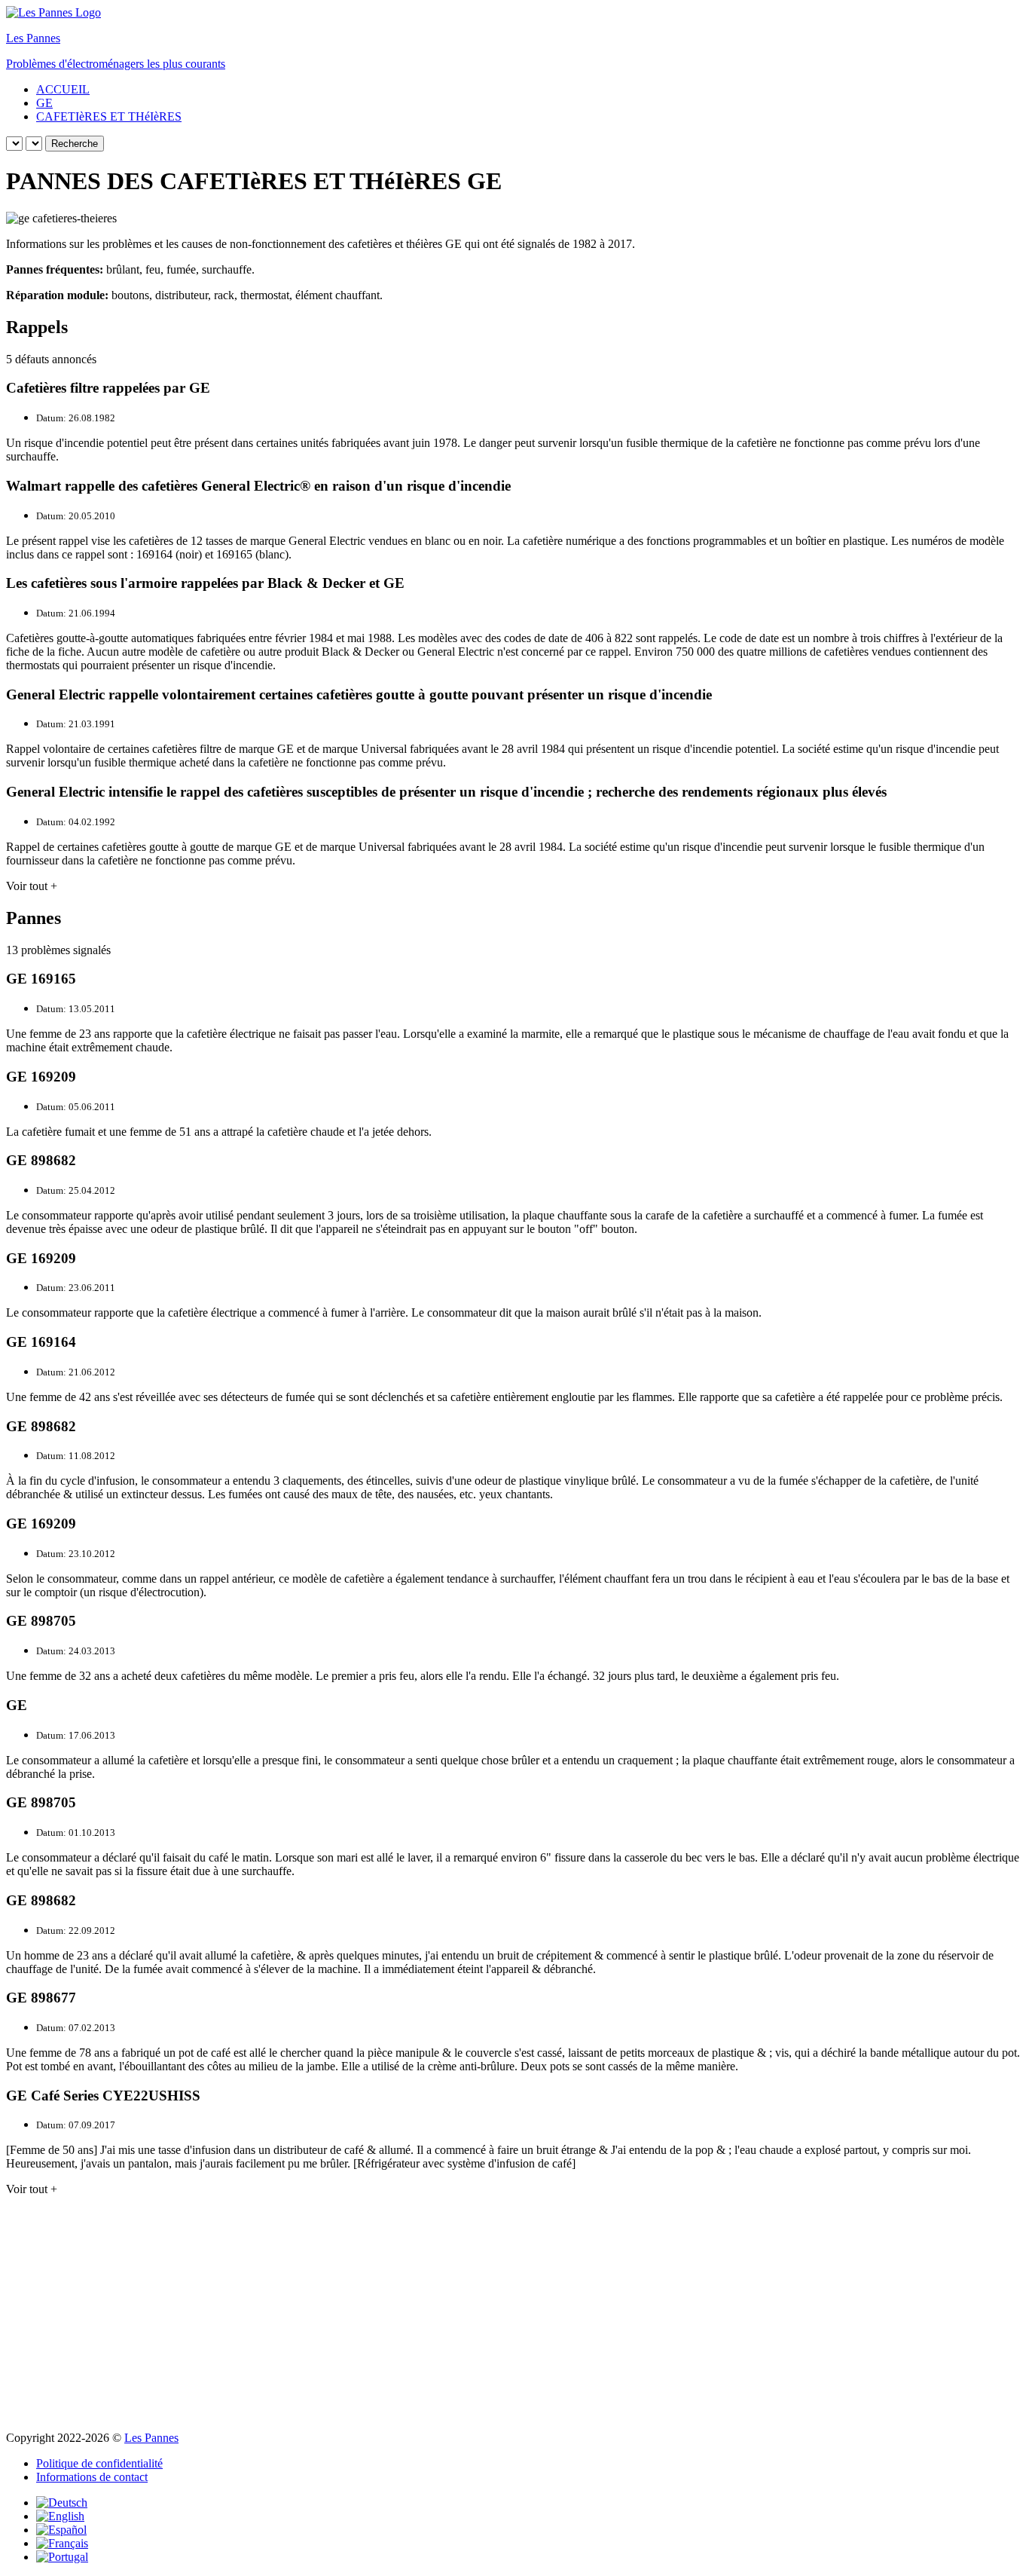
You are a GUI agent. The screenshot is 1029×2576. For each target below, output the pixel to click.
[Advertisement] (514, 2314)
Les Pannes (151, 2438)
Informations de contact (92, 2477)
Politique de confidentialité (99, 2463)
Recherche (75, 144)
